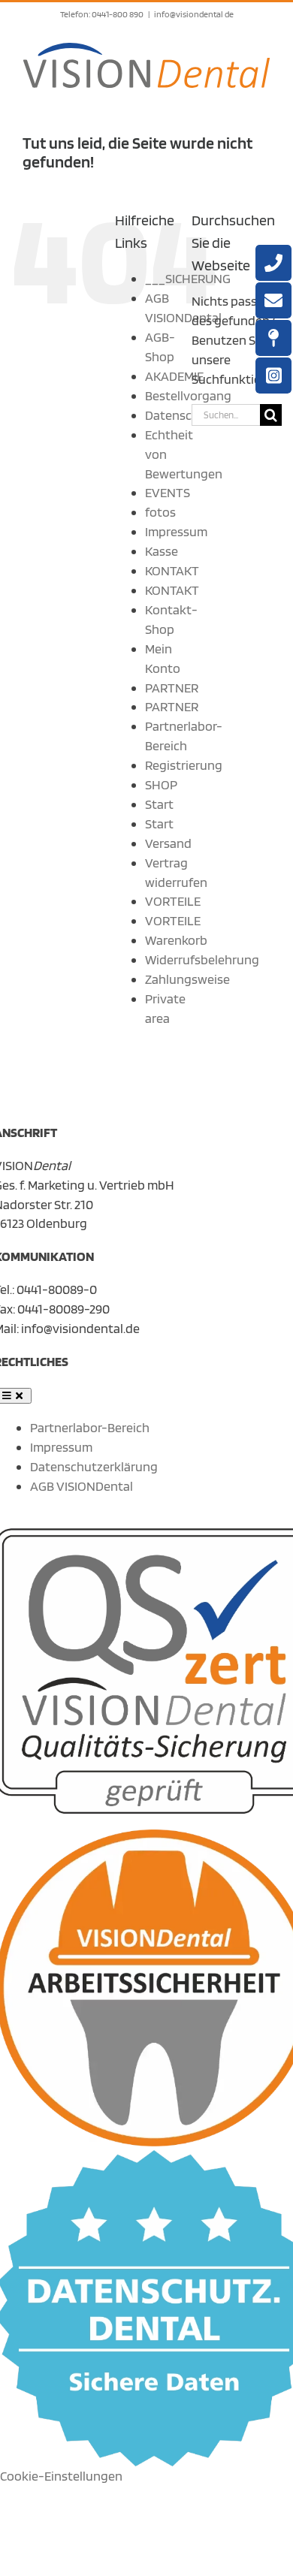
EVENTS (168, 492)
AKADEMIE (174, 376)
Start (159, 804)
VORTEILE (173, 901)
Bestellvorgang (188, 395)
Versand (168, 843)
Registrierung (184, 765)
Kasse (162, 551)
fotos (160, 512)
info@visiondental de (194, 14)
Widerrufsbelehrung (202, 959)
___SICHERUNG (188, 278)
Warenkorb (176, 940)
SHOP (161, 784)
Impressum (176, 531)
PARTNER (172, 688)
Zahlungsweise (187, 979)
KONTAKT (172, 570)
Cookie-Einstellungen (61, 2476)
